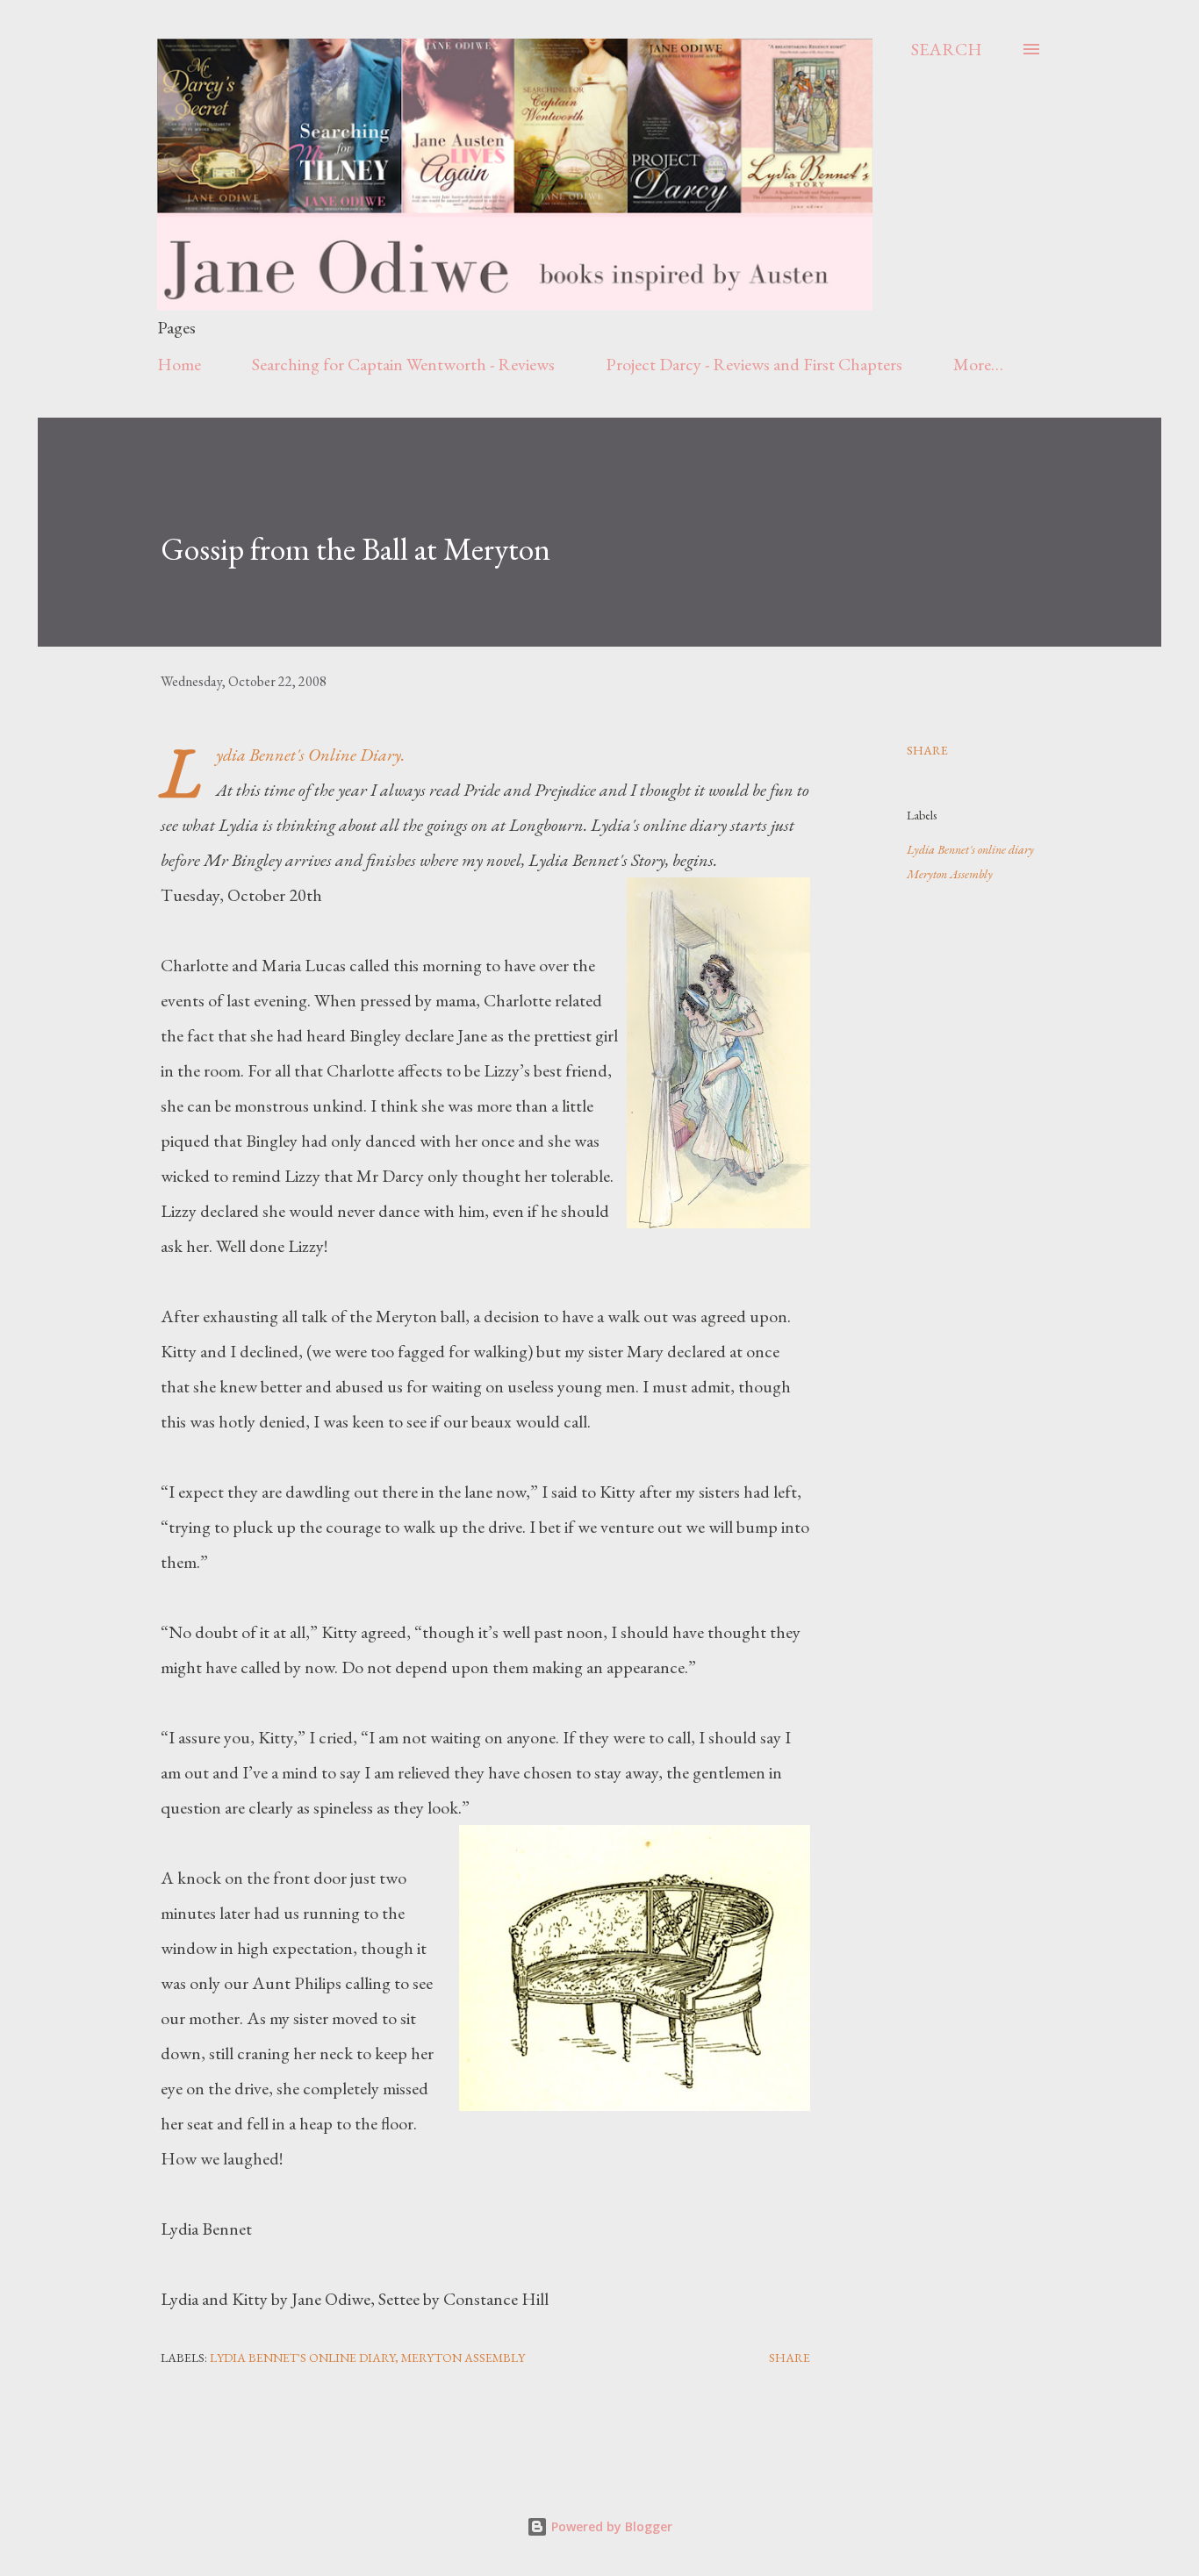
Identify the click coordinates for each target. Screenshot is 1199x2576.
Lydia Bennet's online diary (970, 849)
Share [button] (927, 750)
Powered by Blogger (610, 2526)
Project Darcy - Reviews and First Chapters (754, 364)
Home (179, 364)
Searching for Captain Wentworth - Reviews (403, 364)
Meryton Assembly (950, 874)
